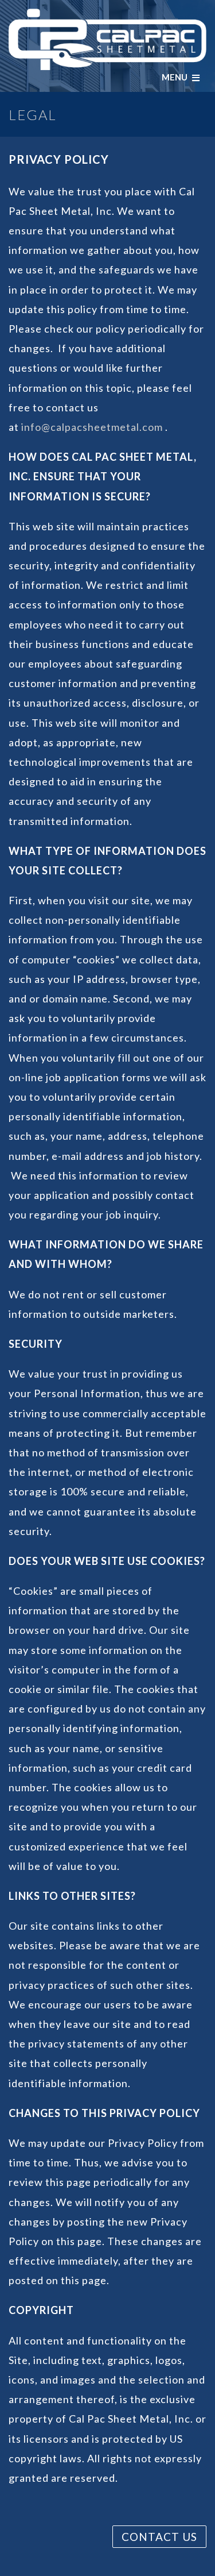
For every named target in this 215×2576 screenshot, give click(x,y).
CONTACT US (159, 2537)
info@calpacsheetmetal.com (92, 427)
